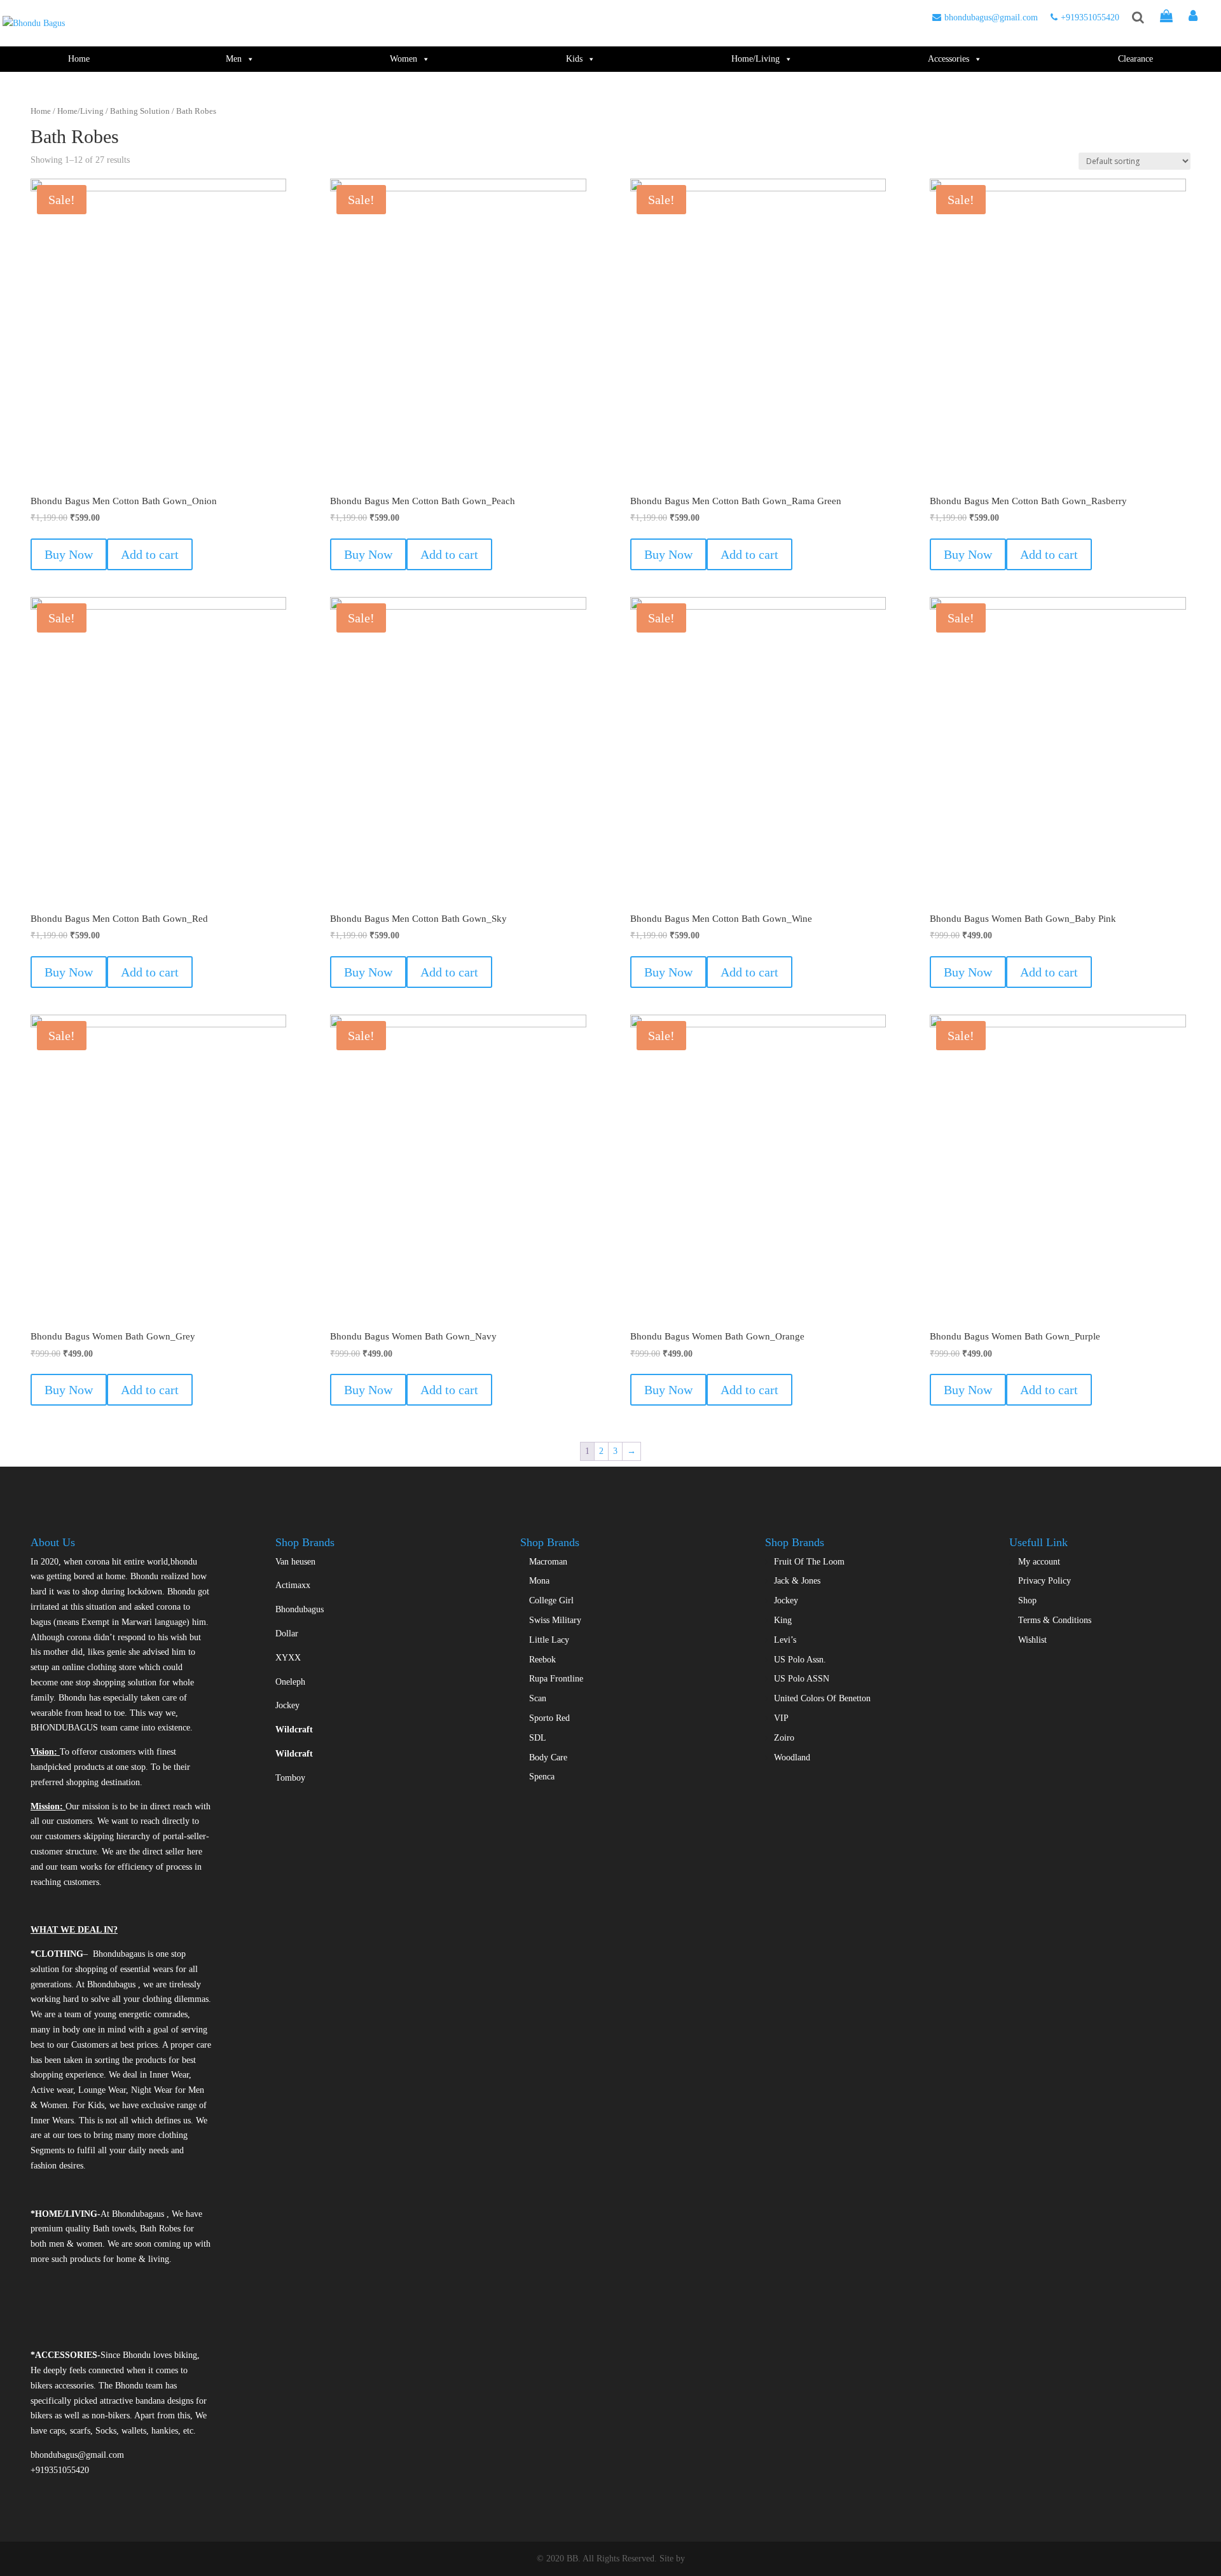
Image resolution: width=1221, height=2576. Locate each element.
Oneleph (290, 1682)
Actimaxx (293, 1585)
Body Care (548, 1757)
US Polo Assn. (800, 1660)
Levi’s (785, 1640)
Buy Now (69, 554)
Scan (538, 1698)
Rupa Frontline (556, 1679)
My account (1039, 1562)
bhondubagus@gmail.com (991, 17)
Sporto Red (549, 1718)
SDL (538, 1738)
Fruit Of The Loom (809, 1562)
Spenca (542, 1777)
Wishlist (1032, 1640)
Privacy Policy (1045, 1581)
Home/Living (755, 59)
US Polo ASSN (802, 1679)
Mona (539, 1581)
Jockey (287, 1705)
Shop (1027, 1600)
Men (234, 59)
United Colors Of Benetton (822, 1698)
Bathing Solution (140, 111)
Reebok (542, 1660)
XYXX (288, 1658)
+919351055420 (1090, 17)
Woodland (792, 1757)
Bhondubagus (300, 1609)
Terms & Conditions (1055, 1620)
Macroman (548, 1562)
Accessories (949, 59)
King (783, 1620)
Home (79, 59)
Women (404, 59)
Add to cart (150, 554)
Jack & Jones (797, 1581)
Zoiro (784, 1738)
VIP (781, 1718)
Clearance (1135, 59)
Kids (574, 59)
